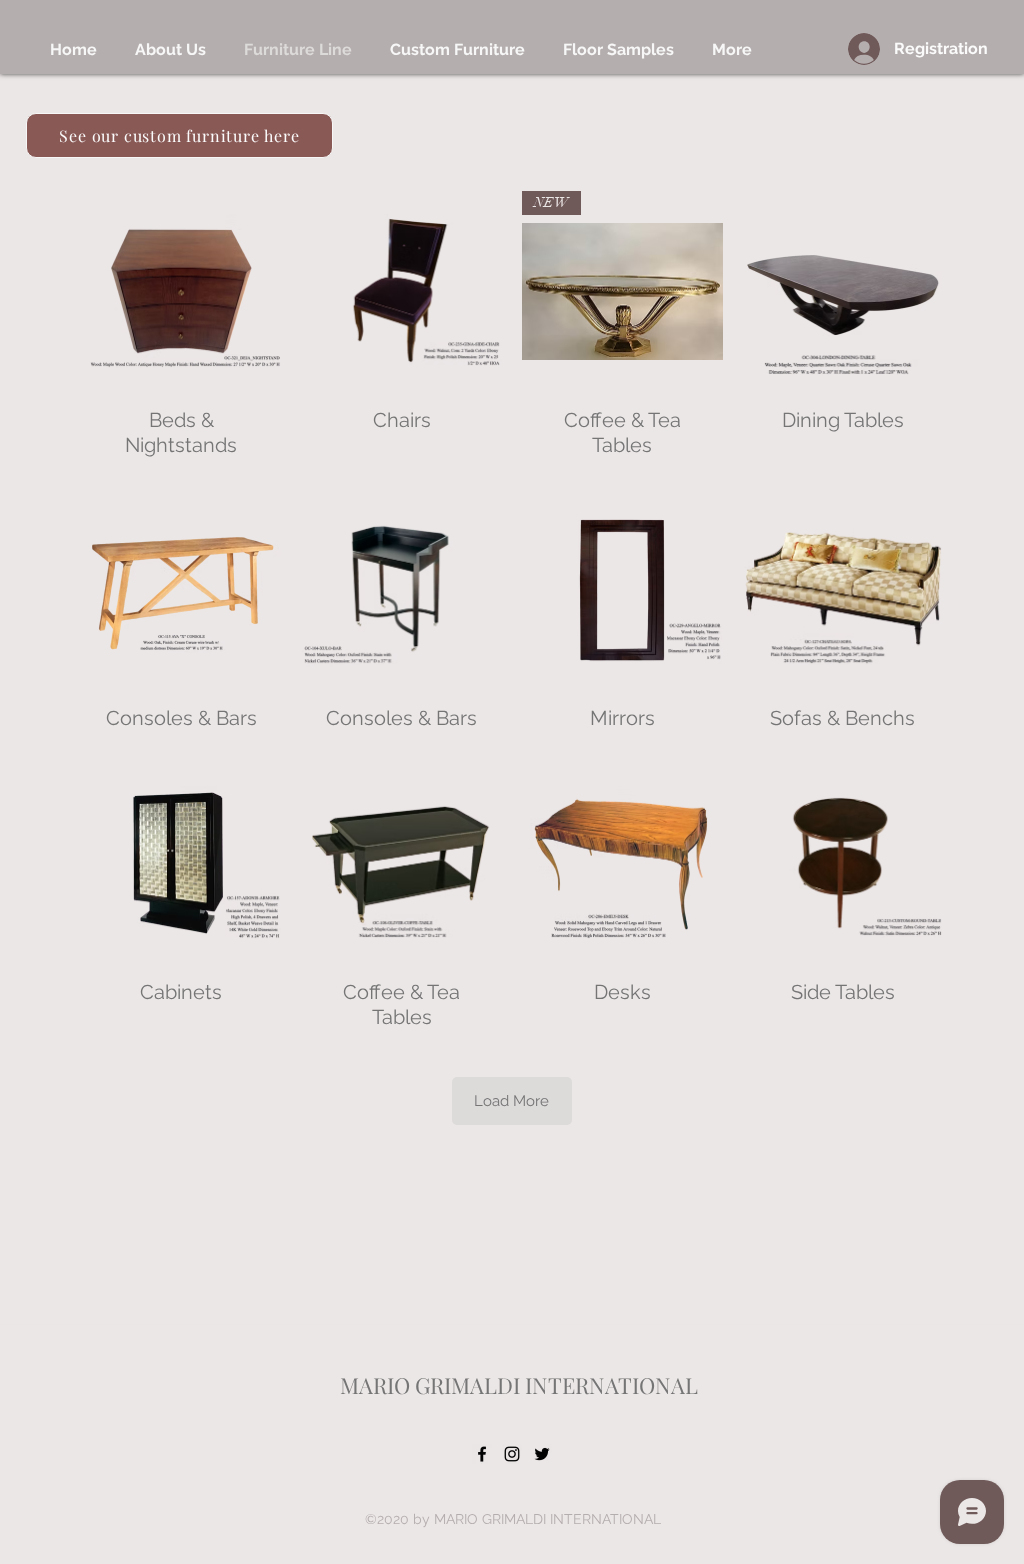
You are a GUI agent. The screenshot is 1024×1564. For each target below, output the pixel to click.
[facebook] (482, 1454)
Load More (511, 1101)
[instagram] (512, 1454)
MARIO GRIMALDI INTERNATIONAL (519, 1385)
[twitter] (542, 1454)
